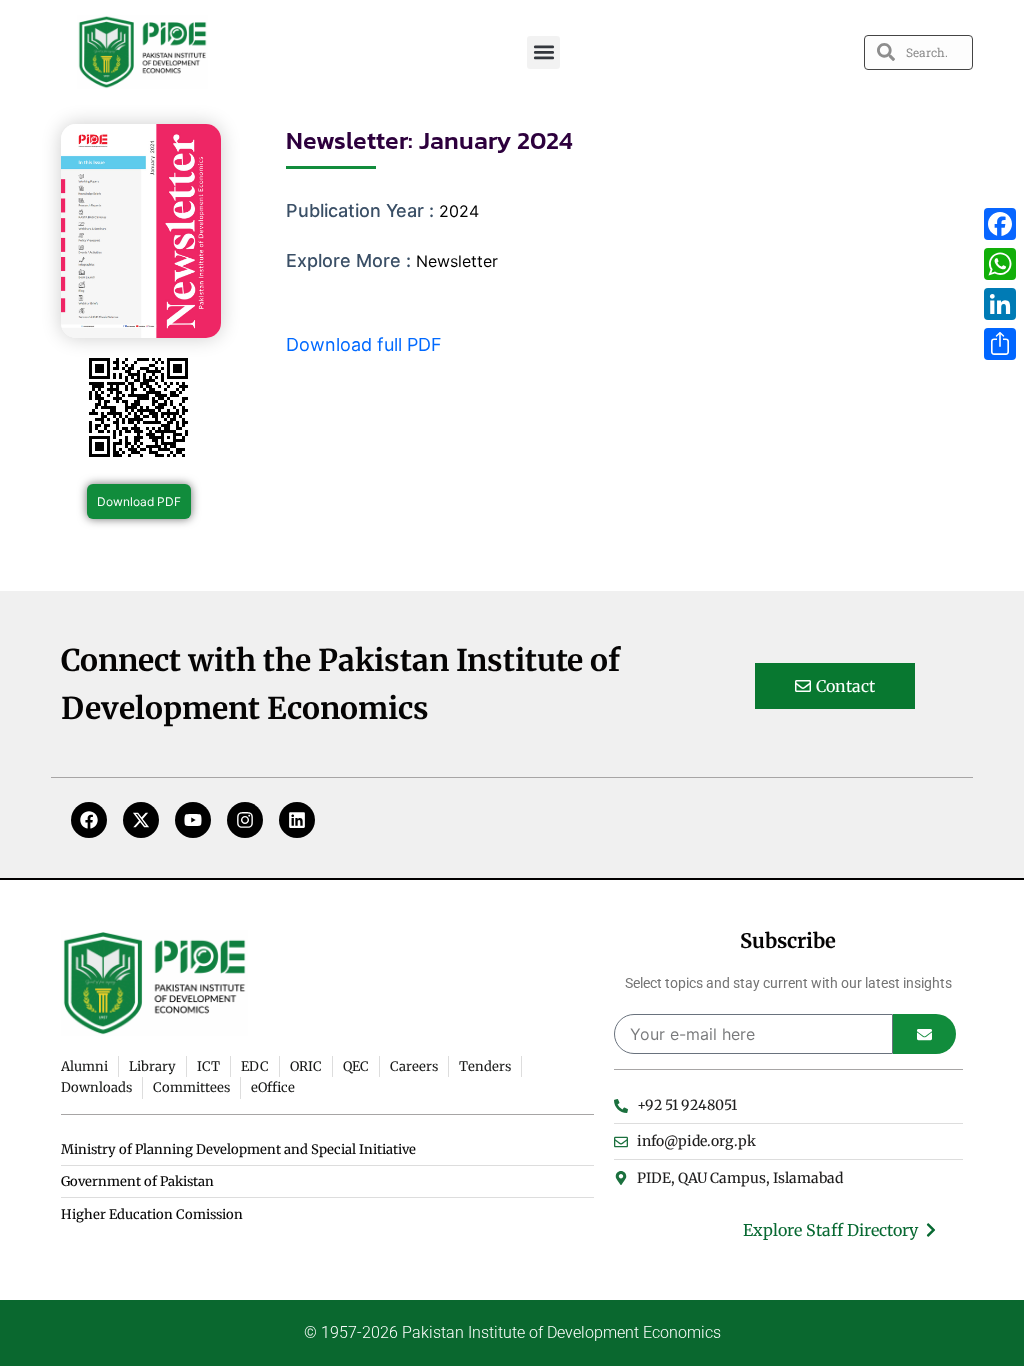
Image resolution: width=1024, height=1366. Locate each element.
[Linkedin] (297, 820)
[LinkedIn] (1000, 304)
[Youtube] (193, 820)
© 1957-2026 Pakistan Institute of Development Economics (512, 1332)
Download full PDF (364, 344)
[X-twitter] (141, 820)
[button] (543, 52)
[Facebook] (89, 820)
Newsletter (457, 261)
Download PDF (139, 501)
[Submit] (924, 1034)
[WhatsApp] (1000, 264)
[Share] (1000, 344)
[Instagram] (245, 820)
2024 (459, 211)
